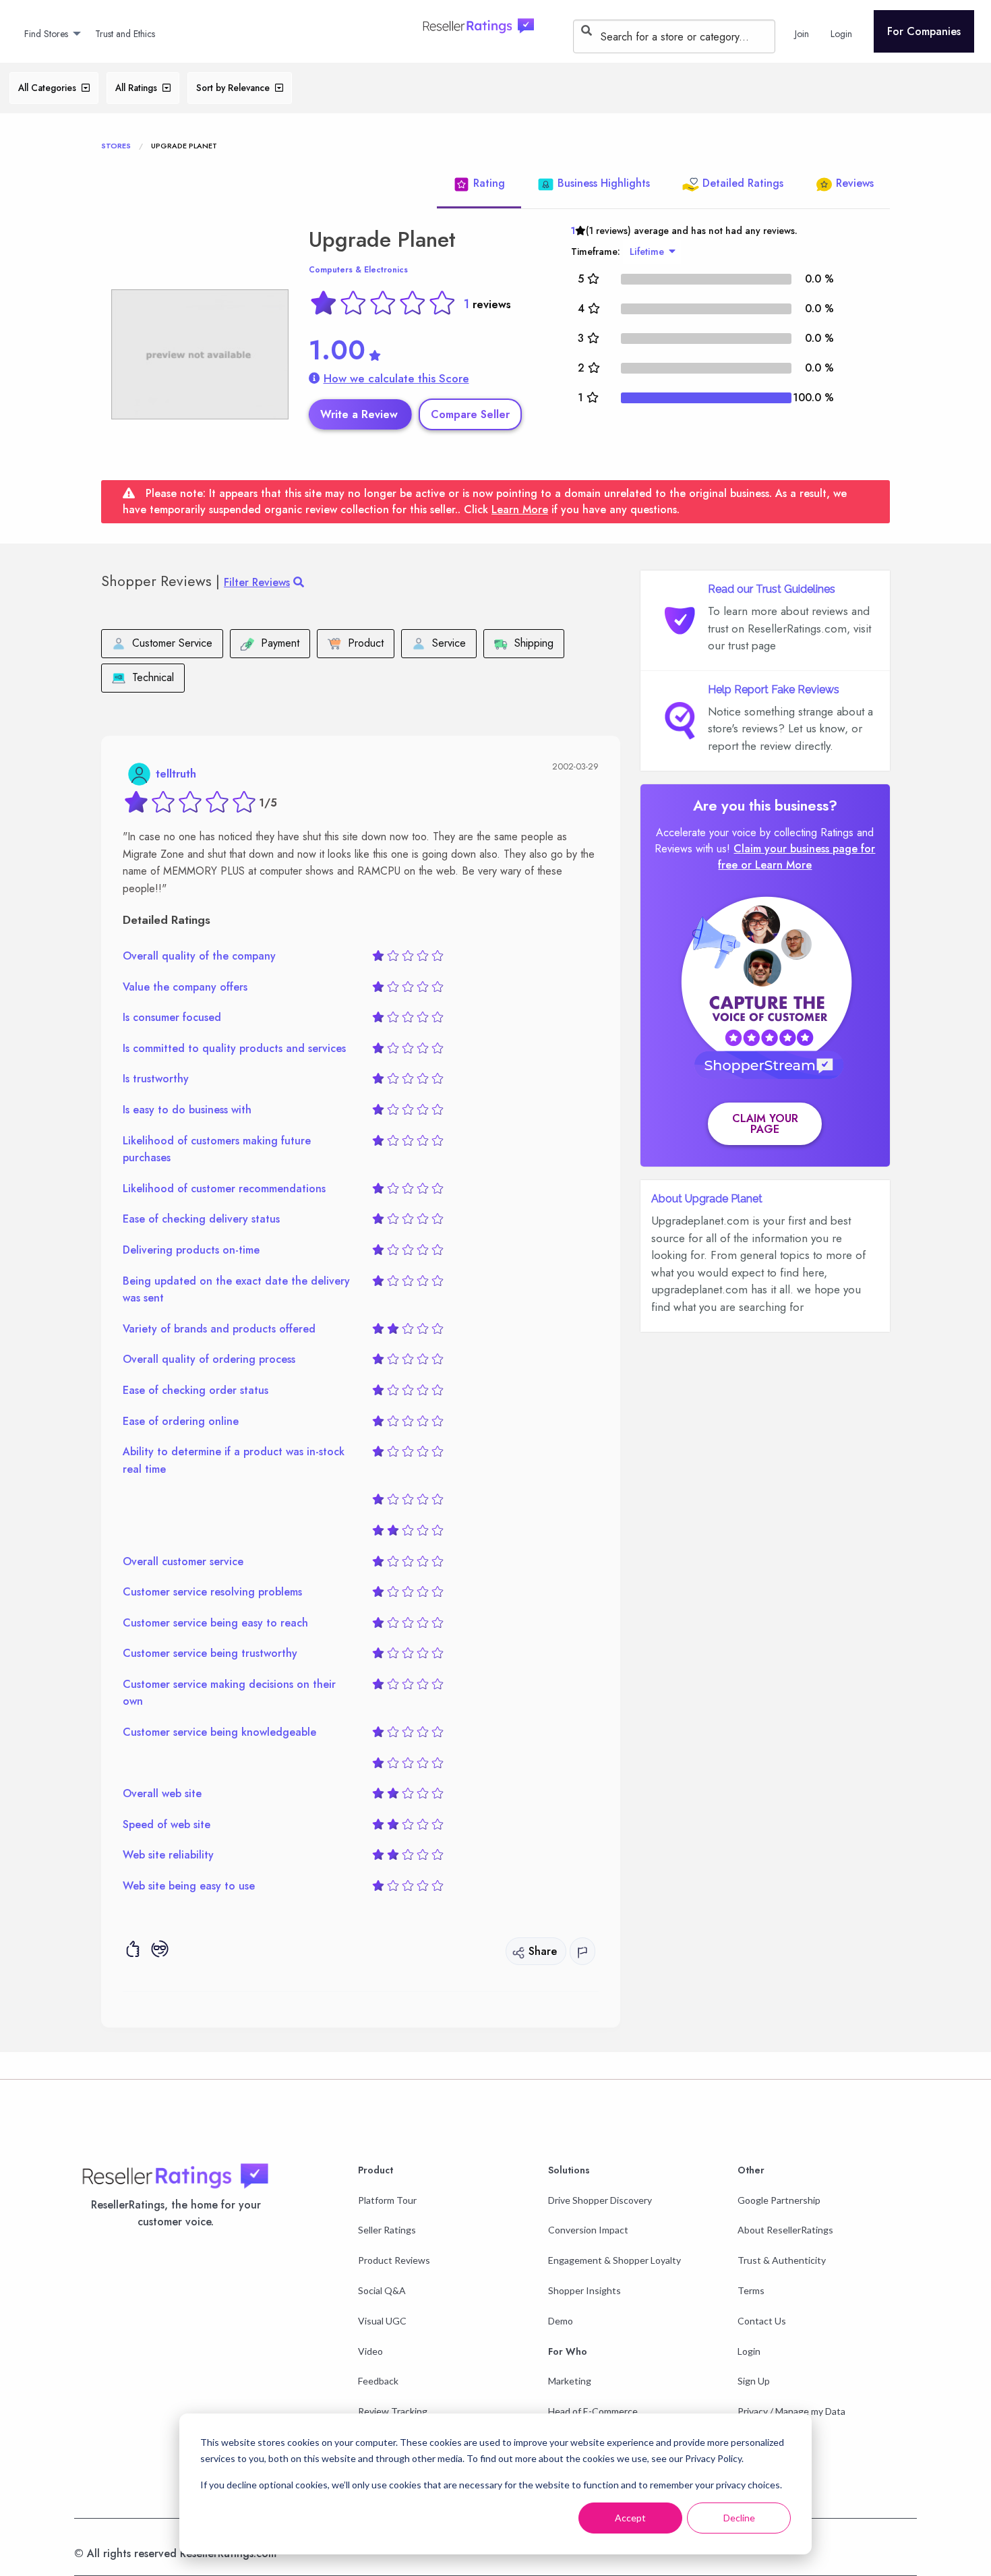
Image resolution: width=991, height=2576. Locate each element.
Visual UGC (382, 2321)
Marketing (570, 2381)
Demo (561, 2321)
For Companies (924, 31)
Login (749, 2351)
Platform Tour (387, 2200)
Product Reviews (394, 2260)
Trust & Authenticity (782, 2260)
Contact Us (762, 2321)
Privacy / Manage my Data (791, 2411)
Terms (751, 2290)
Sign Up (754, 2381)
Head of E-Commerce (593, 2411)
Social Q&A (382, 2290)
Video (370, 2351)
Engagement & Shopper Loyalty (614, 2260)
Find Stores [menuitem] (46, 34)
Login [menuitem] (841, 34)
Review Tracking (393, 2411)
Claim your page (765, 1124)
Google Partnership (779, 2200)
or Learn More (776, 865)
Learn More (520, 509)
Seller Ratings (387, 2230)
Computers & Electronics (358, 270)
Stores (116, 146)
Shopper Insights (584, 2290)
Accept (630, 2518)
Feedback (378, 2381)
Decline (739, 2518)
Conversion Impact (588, 2230)
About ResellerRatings (785, 2230)
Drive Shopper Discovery (600, 2200)
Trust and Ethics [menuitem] (125, 34)
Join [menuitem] (802, 34)
